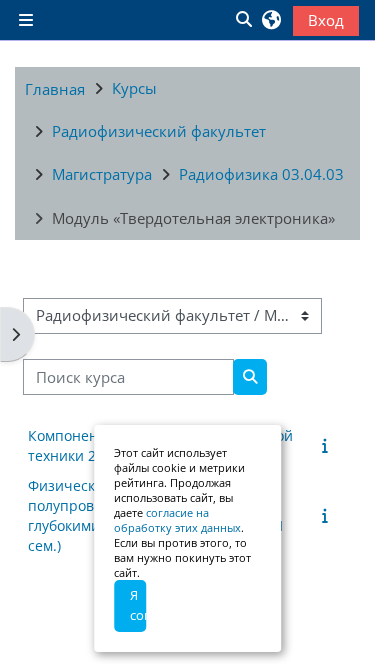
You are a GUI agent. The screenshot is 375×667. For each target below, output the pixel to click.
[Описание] (328, 445)
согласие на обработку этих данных (177, 520)
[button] (243, 20)
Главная (55, 89)
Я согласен (138, 605)
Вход (326, 20)
